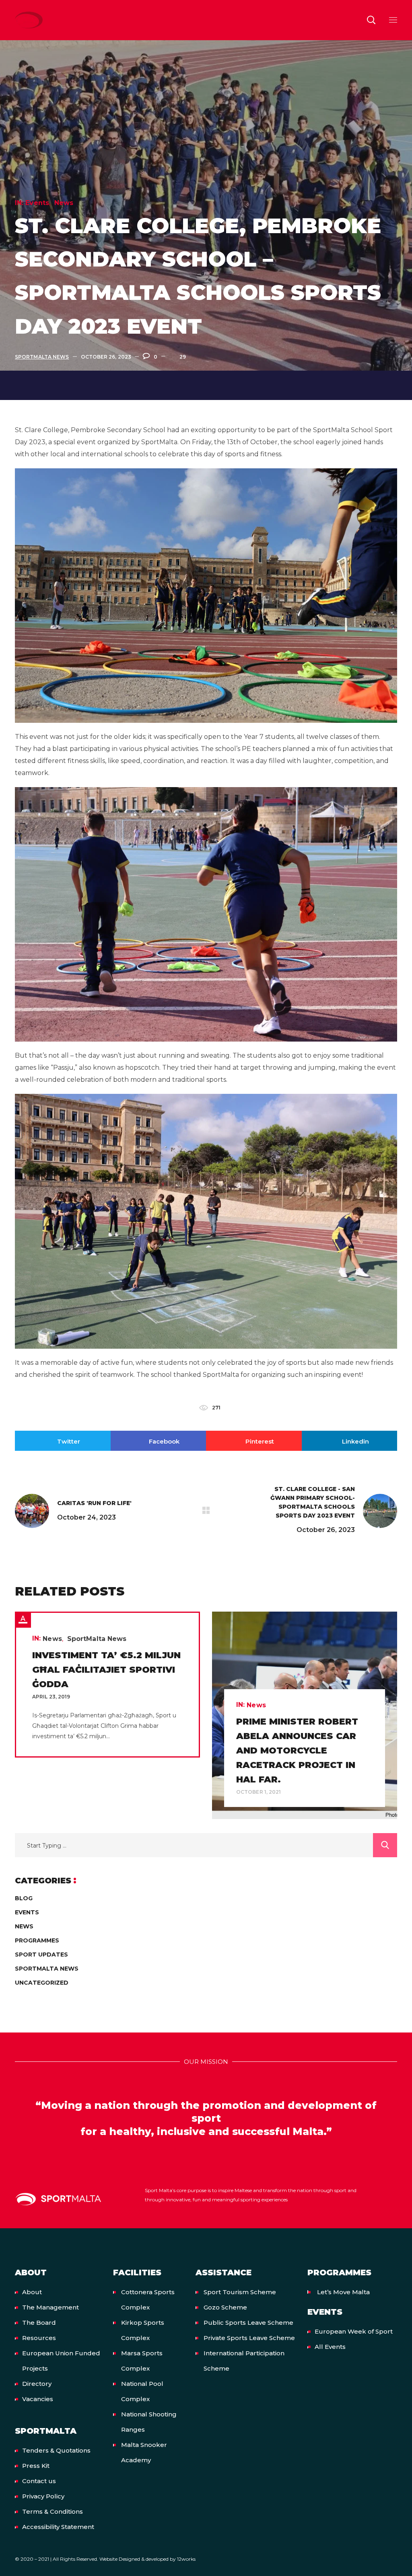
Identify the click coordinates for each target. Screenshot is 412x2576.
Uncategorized (42, 1983)
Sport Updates (41, 1955)
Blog (24, 1898)
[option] (107, 1685)
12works (186, 2559)
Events (37, 203)
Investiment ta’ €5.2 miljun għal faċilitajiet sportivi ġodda (106, 1670)
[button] (371, 20)
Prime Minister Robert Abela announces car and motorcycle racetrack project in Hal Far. (297, 1750)
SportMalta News (42, 357)
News (64, 203)
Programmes (37, 1940)
